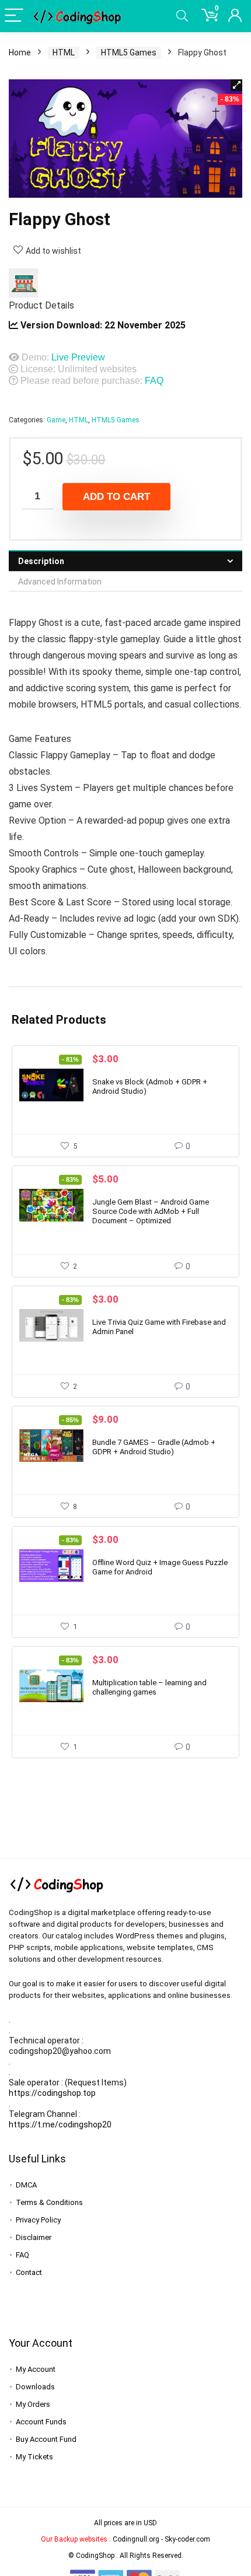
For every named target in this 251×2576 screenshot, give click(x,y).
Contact (29, 2272)
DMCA (26, 2185)
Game (56, 420)
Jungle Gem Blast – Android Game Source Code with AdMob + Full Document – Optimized (151, 1211)
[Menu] (14, 16)
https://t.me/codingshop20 (60, 2124)
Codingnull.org (136, 2539)
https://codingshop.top (52, 2093)
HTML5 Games (129, 52)
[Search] (182, 16)
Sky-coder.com (187, 2539)
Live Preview (78, 357)
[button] (236, 85)
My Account (36, 2369)
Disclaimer (34, 2237)
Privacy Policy (38, 2220)
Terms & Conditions (49, 2202)
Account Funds (41, 2422)
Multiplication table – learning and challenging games (149, 1687)
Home (20, 52)
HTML (64, 52)
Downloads (35, 2387)
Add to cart (116, 497)
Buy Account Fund (46, 2439)
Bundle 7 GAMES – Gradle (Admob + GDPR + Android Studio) (154, 1447)
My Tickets (34, 2457)
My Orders (33, 2404)
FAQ (154, 381)
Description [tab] (41, 561)
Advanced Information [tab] (60, 582)
